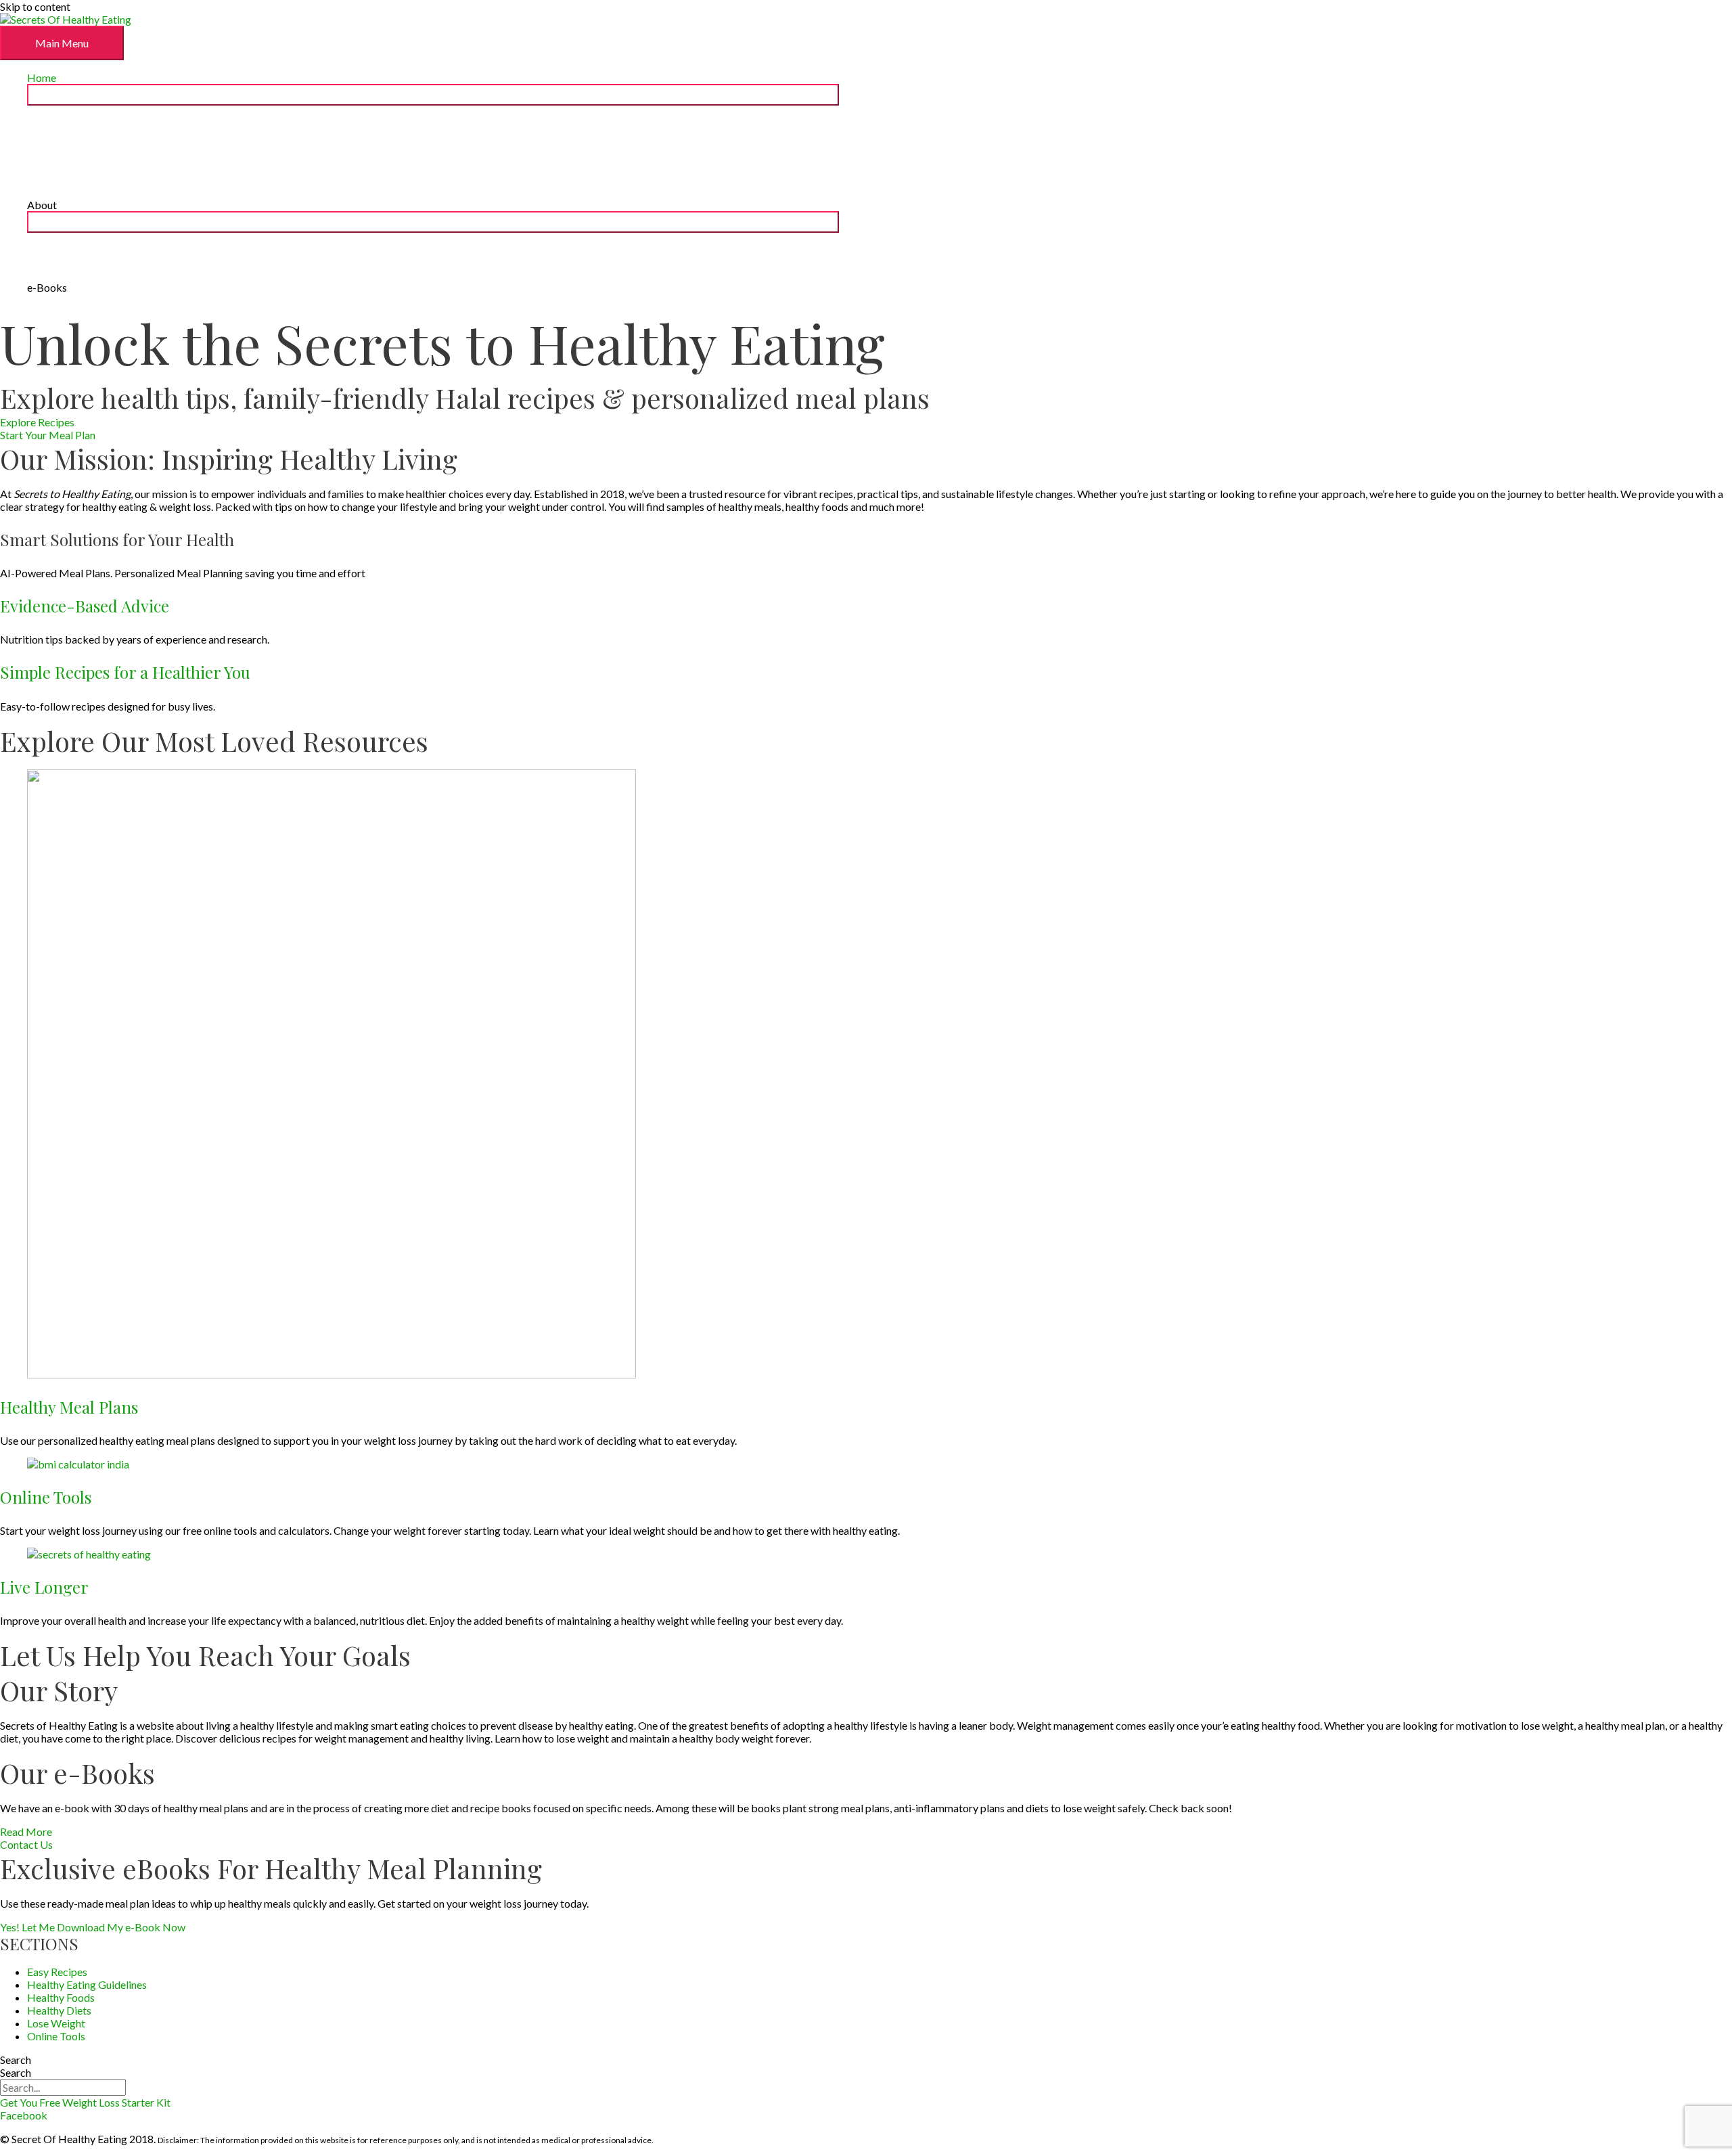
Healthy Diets (59, 2010)
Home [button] (42, 77)
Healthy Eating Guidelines (87, 1984)
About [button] (42, 205)
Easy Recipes (57, 1972)
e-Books (47, 287)
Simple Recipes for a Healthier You (125, 672)
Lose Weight (56, 2023)
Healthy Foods (61, 1997)
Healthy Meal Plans (69, 1407)
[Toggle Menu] (433, 95)
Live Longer (44, 1587)
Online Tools (46, 1497)
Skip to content (35, 6)
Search (16, 2060)
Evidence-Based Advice (85, 606)
